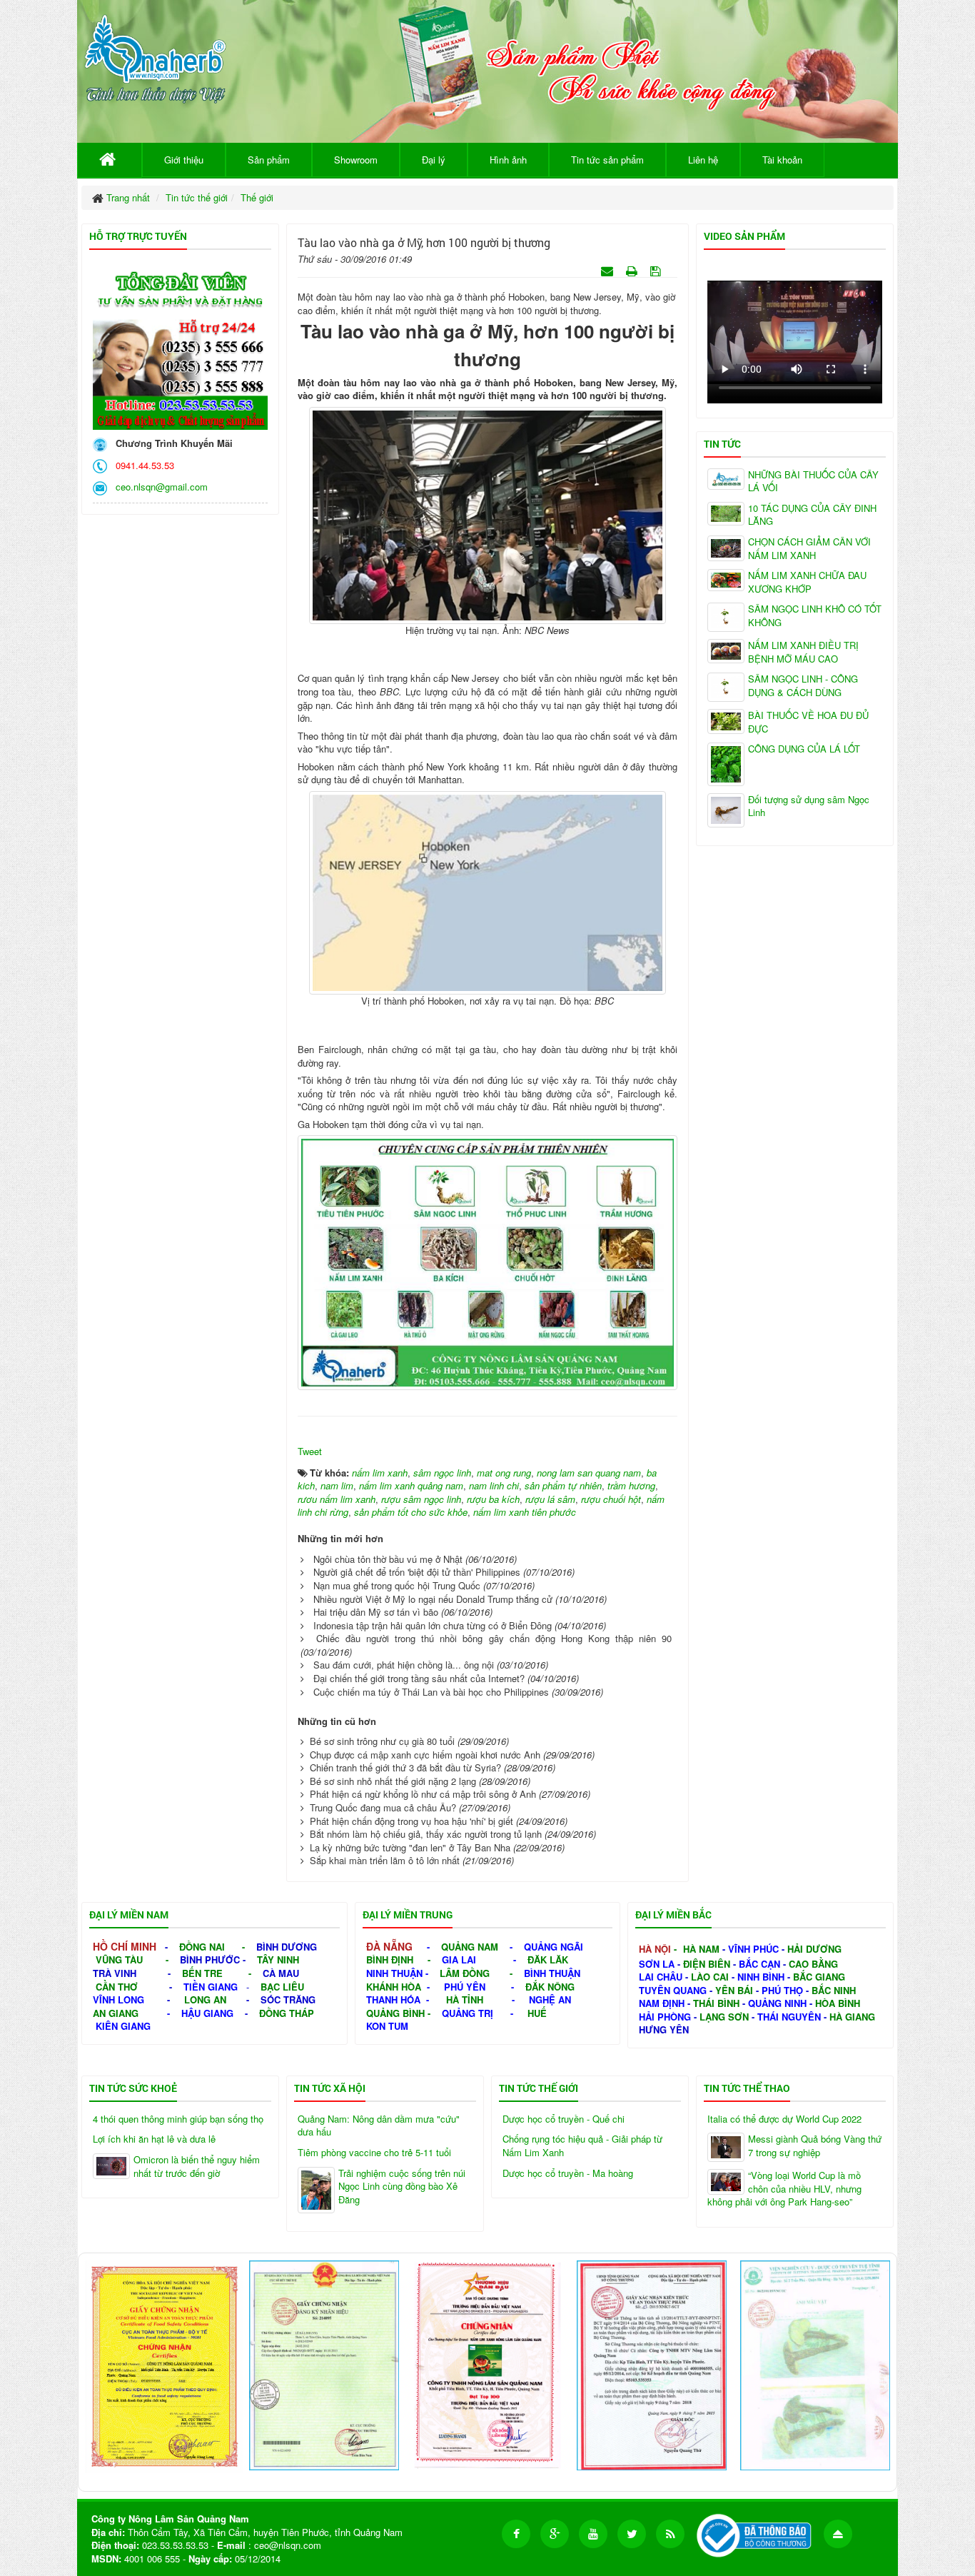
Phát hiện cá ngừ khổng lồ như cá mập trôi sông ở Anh (423, 1794)
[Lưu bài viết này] (657, 270)
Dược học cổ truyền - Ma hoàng (568, 2173)
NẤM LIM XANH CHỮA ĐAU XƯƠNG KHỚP (807, 582)
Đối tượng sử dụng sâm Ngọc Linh (809, 806)
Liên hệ (703, 160)
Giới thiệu (184, 160)
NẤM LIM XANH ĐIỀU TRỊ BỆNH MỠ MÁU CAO (803, 652)
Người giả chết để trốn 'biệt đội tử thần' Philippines (417, 1572)
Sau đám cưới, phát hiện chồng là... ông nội (404, 1665)
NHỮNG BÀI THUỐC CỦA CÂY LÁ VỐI (813, 482)
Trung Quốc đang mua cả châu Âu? (383, 1807)
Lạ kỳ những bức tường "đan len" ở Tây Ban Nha (410, 1847)
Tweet (310, 1451)
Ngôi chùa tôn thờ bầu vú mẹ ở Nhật (388, 1559)
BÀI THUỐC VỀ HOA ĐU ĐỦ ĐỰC (808, 722)
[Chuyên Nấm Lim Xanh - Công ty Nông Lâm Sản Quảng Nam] (155, 56)
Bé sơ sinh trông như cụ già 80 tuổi (382, 1741)
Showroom (356, 160)
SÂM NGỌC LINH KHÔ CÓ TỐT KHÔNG (815, 616)
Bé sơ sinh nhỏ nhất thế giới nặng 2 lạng (393, 1781)
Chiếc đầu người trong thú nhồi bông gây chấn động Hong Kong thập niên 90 (494, 1638)
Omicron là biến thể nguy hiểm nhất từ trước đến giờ (197, 2167)
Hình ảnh (508, 160)
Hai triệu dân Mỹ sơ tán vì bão (376, 1612)
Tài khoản (782, 160)
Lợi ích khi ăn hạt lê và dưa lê (154, 2139)
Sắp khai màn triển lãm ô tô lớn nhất (385, 1860)
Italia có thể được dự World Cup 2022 (784, 2119)
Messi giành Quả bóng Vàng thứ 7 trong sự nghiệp (815, 2146)
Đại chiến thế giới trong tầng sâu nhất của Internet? (419, 1678)
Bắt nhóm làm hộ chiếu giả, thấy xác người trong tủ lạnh (426, 1834)
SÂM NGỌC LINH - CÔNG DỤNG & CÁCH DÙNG (803, 686)
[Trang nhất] (110, 160)
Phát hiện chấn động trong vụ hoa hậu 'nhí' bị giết (411, 1821)
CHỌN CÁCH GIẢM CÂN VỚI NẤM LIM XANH (809, 549)
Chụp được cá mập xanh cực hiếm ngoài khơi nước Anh (425, 1755)
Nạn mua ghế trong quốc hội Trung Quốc (397, 1585)
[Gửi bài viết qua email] (608, 270)
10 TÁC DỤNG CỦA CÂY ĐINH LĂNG (812, 515)
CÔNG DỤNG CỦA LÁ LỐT (804, 749)
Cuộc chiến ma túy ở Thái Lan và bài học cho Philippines (431, 1692)
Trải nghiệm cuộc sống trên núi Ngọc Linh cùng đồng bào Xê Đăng (402, 2187)
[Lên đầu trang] (838, 2534)
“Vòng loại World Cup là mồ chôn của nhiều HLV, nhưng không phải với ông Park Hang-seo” (784, 2189)
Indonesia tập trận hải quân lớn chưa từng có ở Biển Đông (433, 1625)
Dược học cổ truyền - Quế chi (564, 2119)
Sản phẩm (269, 160)
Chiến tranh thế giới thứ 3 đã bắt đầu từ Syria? (405, 1767)
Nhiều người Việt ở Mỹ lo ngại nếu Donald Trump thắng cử (433, 1599)
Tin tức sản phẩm (607, 160)
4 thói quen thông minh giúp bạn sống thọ (178, 2119)
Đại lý (434, 160)
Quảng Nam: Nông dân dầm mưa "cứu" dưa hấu (379, 2126)
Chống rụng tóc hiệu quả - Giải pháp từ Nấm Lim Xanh (582, 2146)
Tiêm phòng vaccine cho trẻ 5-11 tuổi (374, 2153)
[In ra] (633, 270)
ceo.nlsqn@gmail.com (159, 487)
